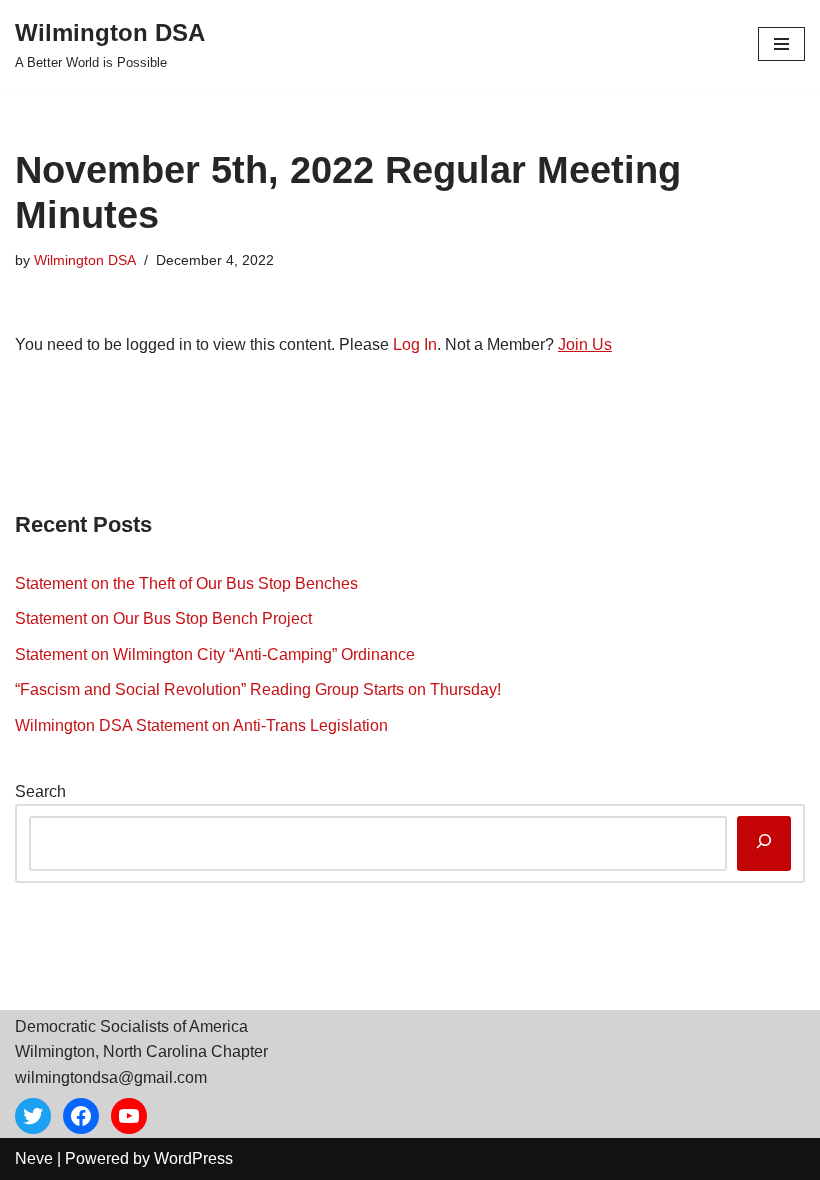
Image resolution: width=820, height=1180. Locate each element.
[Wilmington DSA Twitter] (33, 1116)
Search (40, 791)
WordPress (193, 1158)
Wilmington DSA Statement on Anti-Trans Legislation (201, 725)
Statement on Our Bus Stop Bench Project (163, 618)
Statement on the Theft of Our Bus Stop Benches (186, 583)
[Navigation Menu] (781, 44)
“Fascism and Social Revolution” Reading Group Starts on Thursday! (258, 689)
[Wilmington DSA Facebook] (81, 1116)
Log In (415, 344)
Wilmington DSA (85, 260)
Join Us (585, 344)
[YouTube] (129, 1116)
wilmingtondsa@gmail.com (111, 1077)
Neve (34, 1158)
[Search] (764, 843)
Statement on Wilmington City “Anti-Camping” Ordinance (215, 654)
